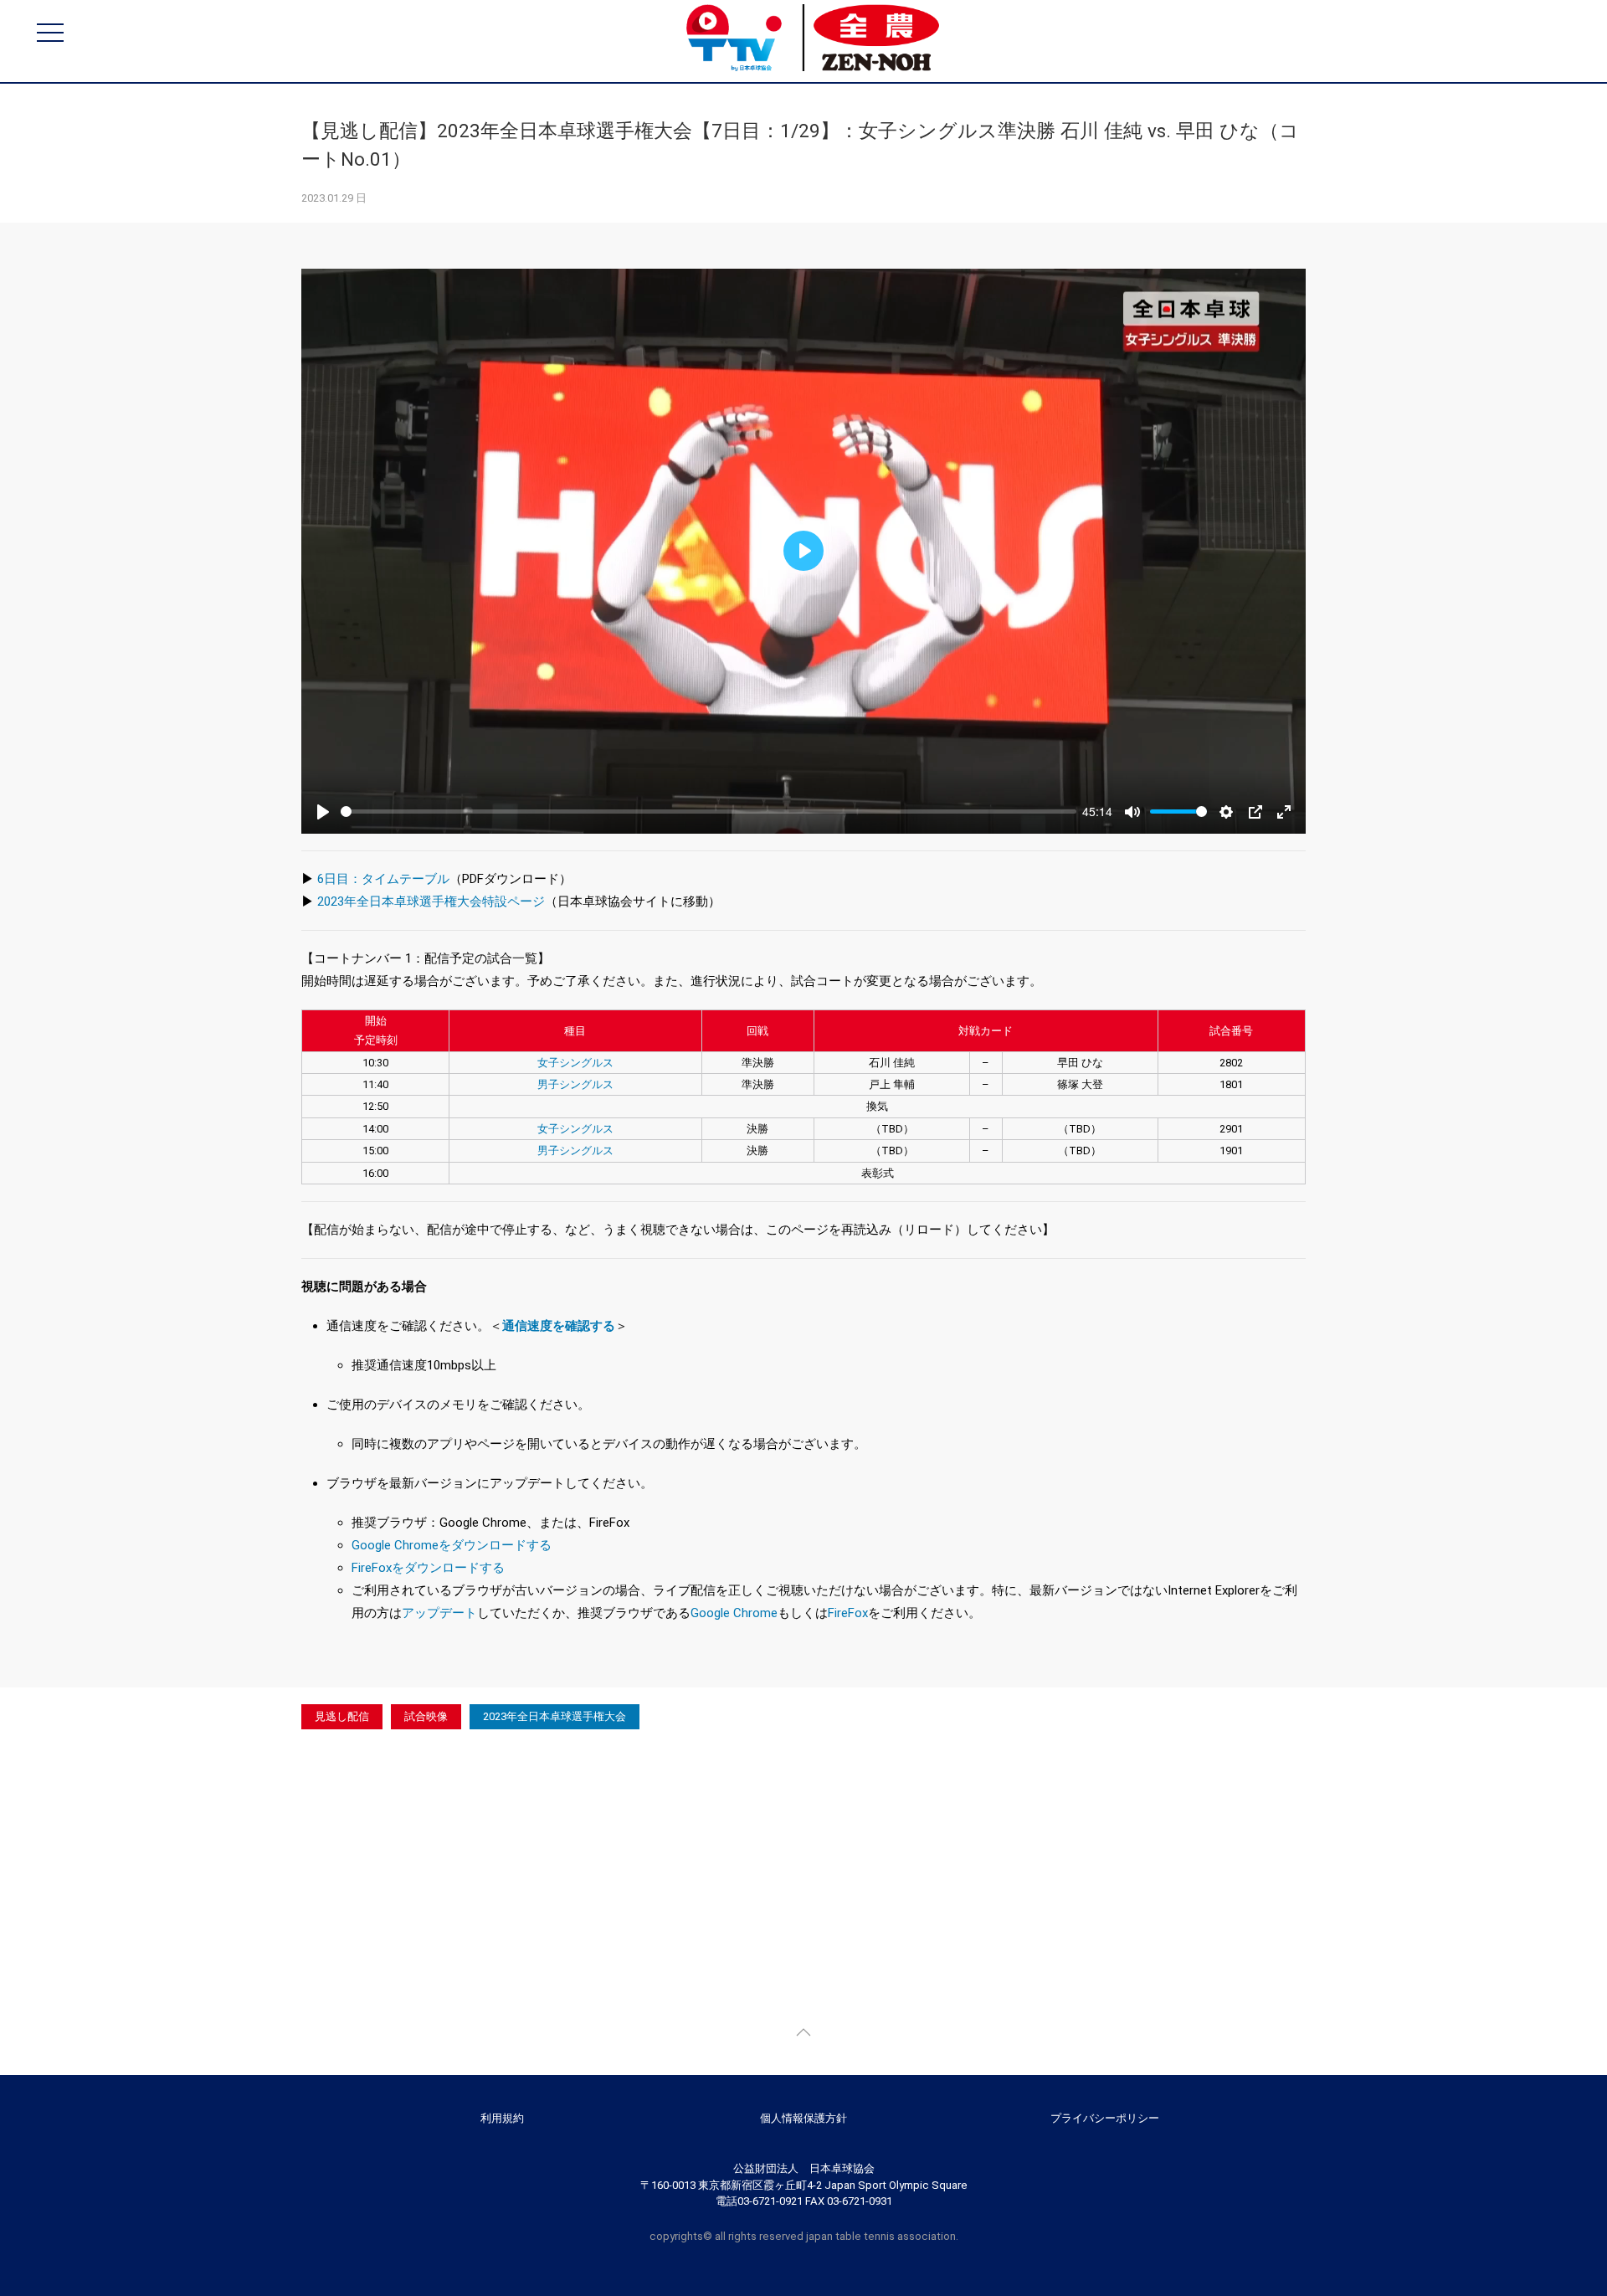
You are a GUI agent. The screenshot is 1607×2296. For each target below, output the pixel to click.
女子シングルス (575, 1063)
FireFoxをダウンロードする (428, 1568)
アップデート (439, 1613)
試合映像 (426, 1716)
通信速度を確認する (559, 1326)
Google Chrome (734, 1613)
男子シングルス (575, 1084)
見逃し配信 (342, 1716)
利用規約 (502, 2118)
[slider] (709, 812)
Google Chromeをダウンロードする (452, 1545)
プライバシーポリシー (1105, 2118)
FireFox (848, 1613)
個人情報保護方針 (803, 2118)
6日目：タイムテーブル (383, 879)
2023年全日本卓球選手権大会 (554, 1716)
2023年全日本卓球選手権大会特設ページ (431, 901)
